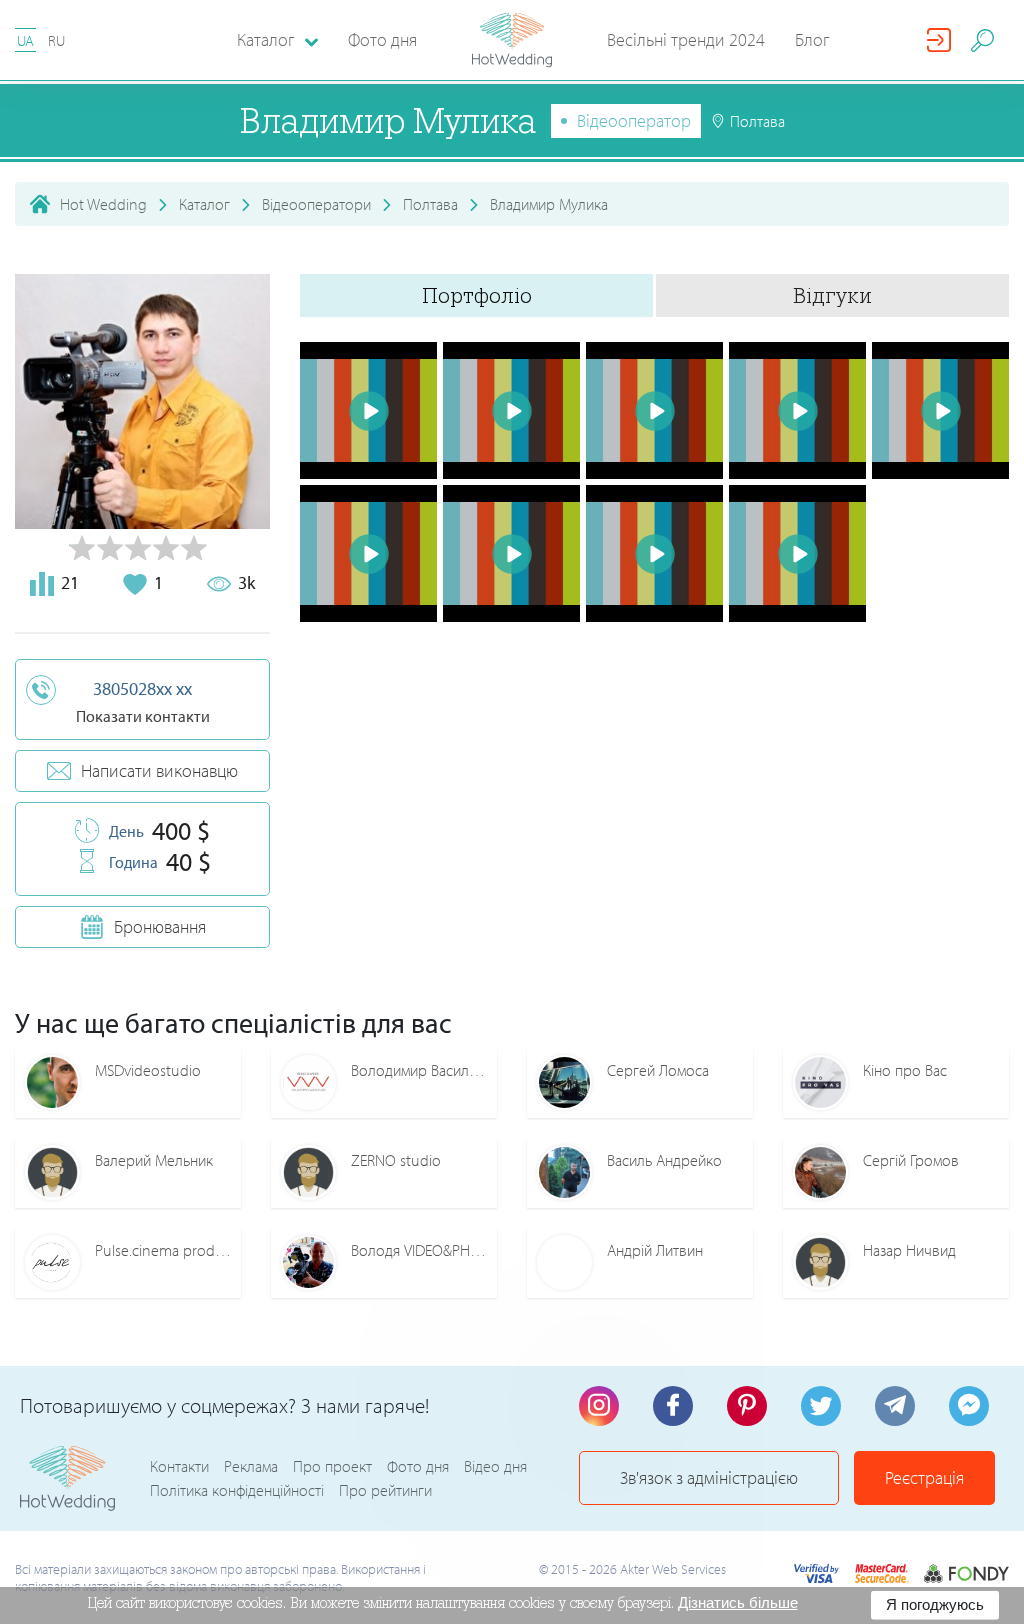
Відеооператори (316, 204)
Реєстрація (924, 1477)
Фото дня (382, 39)
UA (25, 40)
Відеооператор (634, 120)
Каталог (204, 204)
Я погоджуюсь (935, 1604)
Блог (812, 39)
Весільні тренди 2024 (686, 39)
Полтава (430, 204)
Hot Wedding (103, 204)
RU (56, 40)
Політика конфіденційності (237, 1490)
